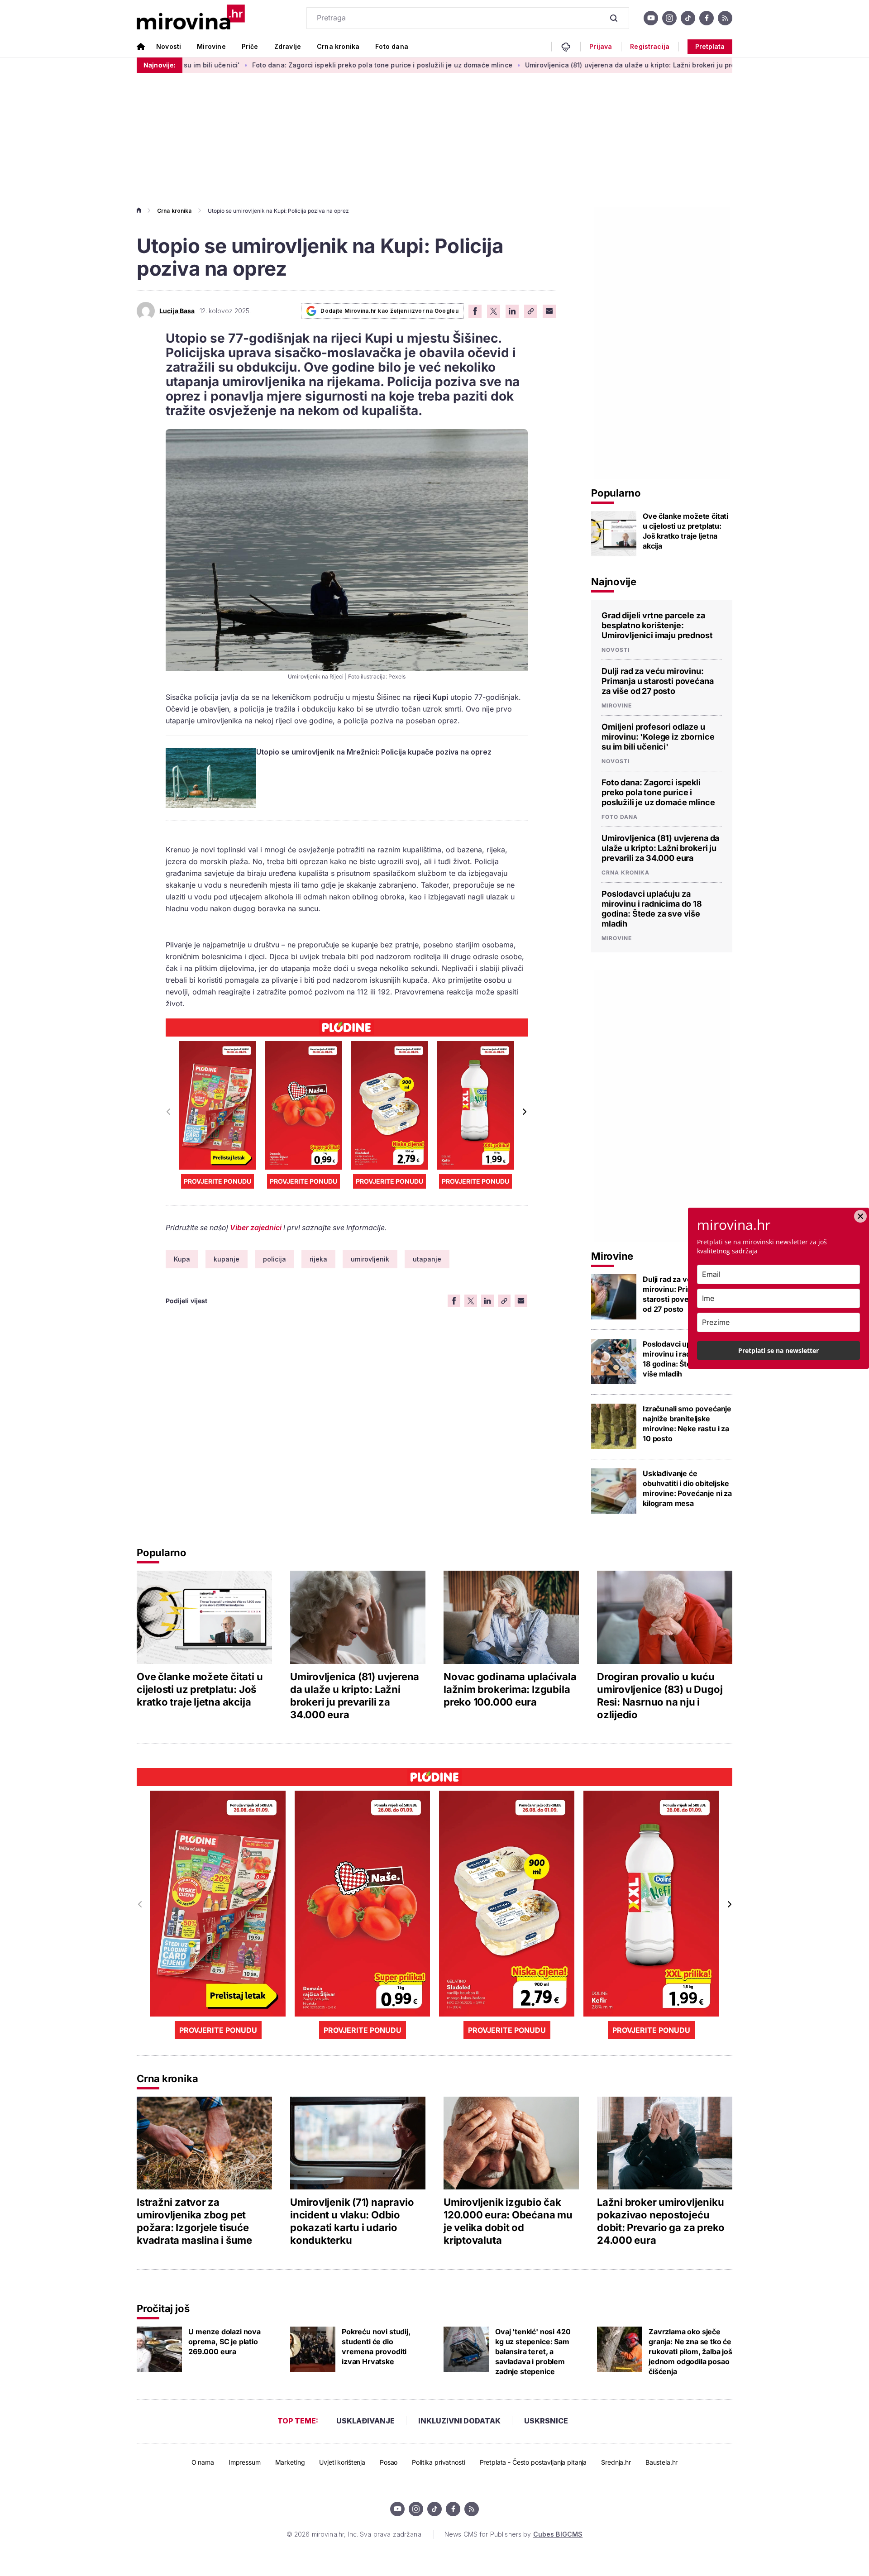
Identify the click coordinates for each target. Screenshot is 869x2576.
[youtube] (651, 18)
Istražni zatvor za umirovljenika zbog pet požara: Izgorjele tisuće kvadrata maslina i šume (194, 2221)
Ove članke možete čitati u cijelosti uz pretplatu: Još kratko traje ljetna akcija (685, 531)
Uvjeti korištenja (342, 2462)
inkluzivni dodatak (459, 2421)
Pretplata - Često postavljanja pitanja (533, 2462)
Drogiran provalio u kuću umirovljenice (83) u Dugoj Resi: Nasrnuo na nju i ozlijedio (660, 1696)
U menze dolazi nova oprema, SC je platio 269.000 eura (224, 2342)
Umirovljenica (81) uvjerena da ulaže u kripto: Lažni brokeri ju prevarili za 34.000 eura (572, 65)
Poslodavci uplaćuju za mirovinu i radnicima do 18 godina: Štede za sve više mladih (652, 909)
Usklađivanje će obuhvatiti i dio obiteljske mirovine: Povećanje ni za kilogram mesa (687, 1488)
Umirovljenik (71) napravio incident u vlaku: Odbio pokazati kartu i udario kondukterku (352, 2221)
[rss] (725, 18)
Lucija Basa (177, 311)
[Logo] (191, 18)
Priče (250, 46)
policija (275, 1259)
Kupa (182, 1259)
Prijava (601, 47)
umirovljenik (370, 1259)
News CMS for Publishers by (513, 2534)
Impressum (245, 2462)
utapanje (427, 1259)
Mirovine (211, 46)
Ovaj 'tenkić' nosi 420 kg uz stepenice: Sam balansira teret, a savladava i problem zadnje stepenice (533, 2351)
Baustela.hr (661, 2462)
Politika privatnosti (438, 2462)
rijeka (318, 1259)
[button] (524, 1112)
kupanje (227, 1259)
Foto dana (392, 46)
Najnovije (614, 582)
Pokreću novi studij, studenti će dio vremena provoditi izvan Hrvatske (376, 2347)
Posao (389, 2462)
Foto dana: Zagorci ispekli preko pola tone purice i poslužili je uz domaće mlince (290, 65)
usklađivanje (365, 2421)
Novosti (169, 46)
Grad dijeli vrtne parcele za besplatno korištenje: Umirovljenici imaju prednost (657, 625)
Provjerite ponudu (217, 1181)
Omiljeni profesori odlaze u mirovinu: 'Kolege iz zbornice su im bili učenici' (658, 737)
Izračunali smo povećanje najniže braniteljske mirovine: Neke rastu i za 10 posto (687, 1424)
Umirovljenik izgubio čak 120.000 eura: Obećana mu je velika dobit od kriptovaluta (508, 2221)
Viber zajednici (257, 1228)
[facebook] (707, 18)
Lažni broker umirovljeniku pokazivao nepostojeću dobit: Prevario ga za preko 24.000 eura (661, 2221)
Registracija (650, 47)
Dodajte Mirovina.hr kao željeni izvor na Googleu (389, 311)
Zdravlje (288, 46)
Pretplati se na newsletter (778, 1350)
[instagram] (669, 18)
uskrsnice (546, 2421)
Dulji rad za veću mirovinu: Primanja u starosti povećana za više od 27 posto (658, 681)
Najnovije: (160, 65)
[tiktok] (688, 18)
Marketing (290, 2462)
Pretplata (710, 46)
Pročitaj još (163, 2308)
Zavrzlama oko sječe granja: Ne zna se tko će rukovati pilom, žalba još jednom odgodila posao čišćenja (690, 2351)
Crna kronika (338, 46)
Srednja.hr (616, 2462)
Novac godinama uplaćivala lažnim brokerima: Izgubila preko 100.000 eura (510, 1689)
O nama (203, 2462)
